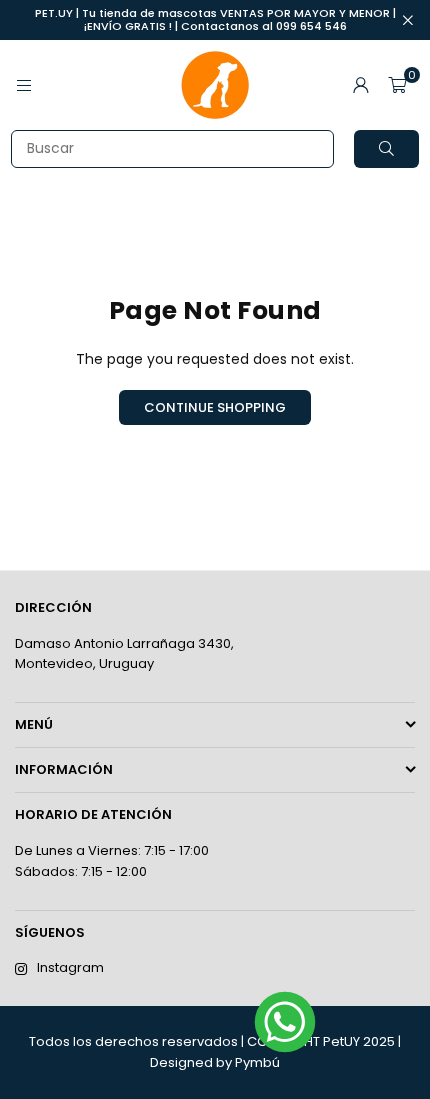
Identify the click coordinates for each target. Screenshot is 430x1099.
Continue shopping (215, 407)
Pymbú (257, 1062)
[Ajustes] (361, 85)
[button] (397, 85)
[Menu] (24, 85)
